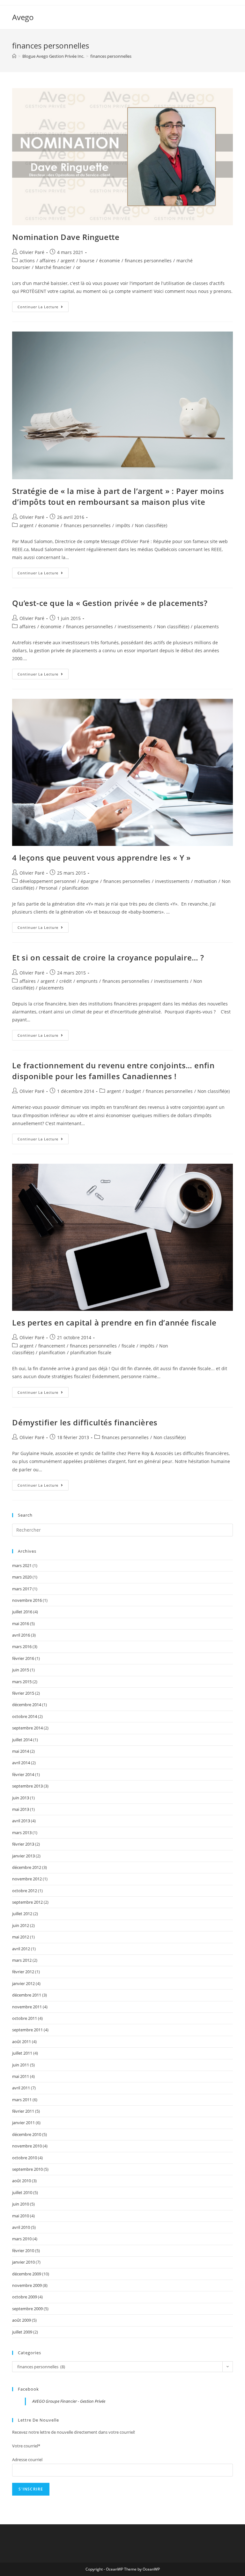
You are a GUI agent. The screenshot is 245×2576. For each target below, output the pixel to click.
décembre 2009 (27, 2274)
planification (75, 888)
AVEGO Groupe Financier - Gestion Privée (69, 2401)
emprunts (87, 981)
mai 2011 (21, 2076)
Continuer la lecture (43, 308)
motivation (206, 881)
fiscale (128, 1346)
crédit (66, 981)
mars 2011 (22, 2100)
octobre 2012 (25, 1891)
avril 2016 (21, 1635)
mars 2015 (22, 1682)
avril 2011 (21, 2088)
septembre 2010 (27, 2169)
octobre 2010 (25, 2158)
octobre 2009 (25, 2297)
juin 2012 (21, 1925)
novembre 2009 (27, 2285)
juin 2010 (21, 2204)
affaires (48, 261)
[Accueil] (14, 56)
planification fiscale (91, 1352)
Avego (23, 17)
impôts (123, 525)
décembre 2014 (27, 1705)
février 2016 (23, 1658)
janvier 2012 (23, 1983)
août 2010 (22, 2181)
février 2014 (23, 1774)
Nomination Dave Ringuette (66, 237)
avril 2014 (21, 1763)
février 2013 (23, 1844)
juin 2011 (21, 2065)
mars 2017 (22, 1589)
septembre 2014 (27, 1728)
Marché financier (53, 267)
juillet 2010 (22, 2192)
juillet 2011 (22, 2053)
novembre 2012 (27, 1879)
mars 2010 (22, 2239)
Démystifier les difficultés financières (85, 1422)
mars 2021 (22, 1565)
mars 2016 (22, 1646)
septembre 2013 (27, 1786)
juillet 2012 (22, 1914)
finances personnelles (148, 261)
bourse (87, 261)
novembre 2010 (27, 2146)
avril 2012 (21, 1949)
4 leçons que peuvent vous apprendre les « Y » (101, 858)
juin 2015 (21, 1670)
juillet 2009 (22, 2332)
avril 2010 (21, 2227)
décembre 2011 (27, 1995)
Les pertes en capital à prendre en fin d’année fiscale (114, 1322)
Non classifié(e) (151, 525)
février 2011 (23, 2111)
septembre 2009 (27, 2309)
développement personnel (48, 881)
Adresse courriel (27, 2460)
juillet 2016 (22, 1612)
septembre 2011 (27, 2030)
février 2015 (23, 1693)
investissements (135, 627)
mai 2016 (21, 1624)
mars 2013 (22, 1833)
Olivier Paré (32, 252)
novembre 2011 (27, 2007)
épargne (90, 881)
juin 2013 (21, 1798)
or (78, 267)
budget (133, 1091)
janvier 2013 (23, 1856)
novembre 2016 (27, 1600)
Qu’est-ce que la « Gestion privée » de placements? (110, 603)
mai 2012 (21, 1937)
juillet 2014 (22, 1740)
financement (52, 1346)
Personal (48, 888)
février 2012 (23, 1972)
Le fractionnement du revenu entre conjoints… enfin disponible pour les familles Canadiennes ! (113, 1071)
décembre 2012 (27, 1867)
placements (206, 627)
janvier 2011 (23, 2123)
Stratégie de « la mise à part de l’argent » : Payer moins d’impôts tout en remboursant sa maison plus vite (118, 496)
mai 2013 (21, 1809)
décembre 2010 (27, 2134)
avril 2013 (21, 1821)
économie (110, 261)
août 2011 (22, 2042)
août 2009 (22, 2320)
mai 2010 (21, 2216)
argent (68, 261)
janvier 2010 (23, 2262)
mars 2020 (22, 1577)
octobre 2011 (25, 2018)
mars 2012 (22, 1960)
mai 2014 (21, 1751)
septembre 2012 (27, 1902)
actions (27, 261)
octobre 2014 (25, 1716)
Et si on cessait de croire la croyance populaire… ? (108, 957)
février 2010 (23, 2251)
